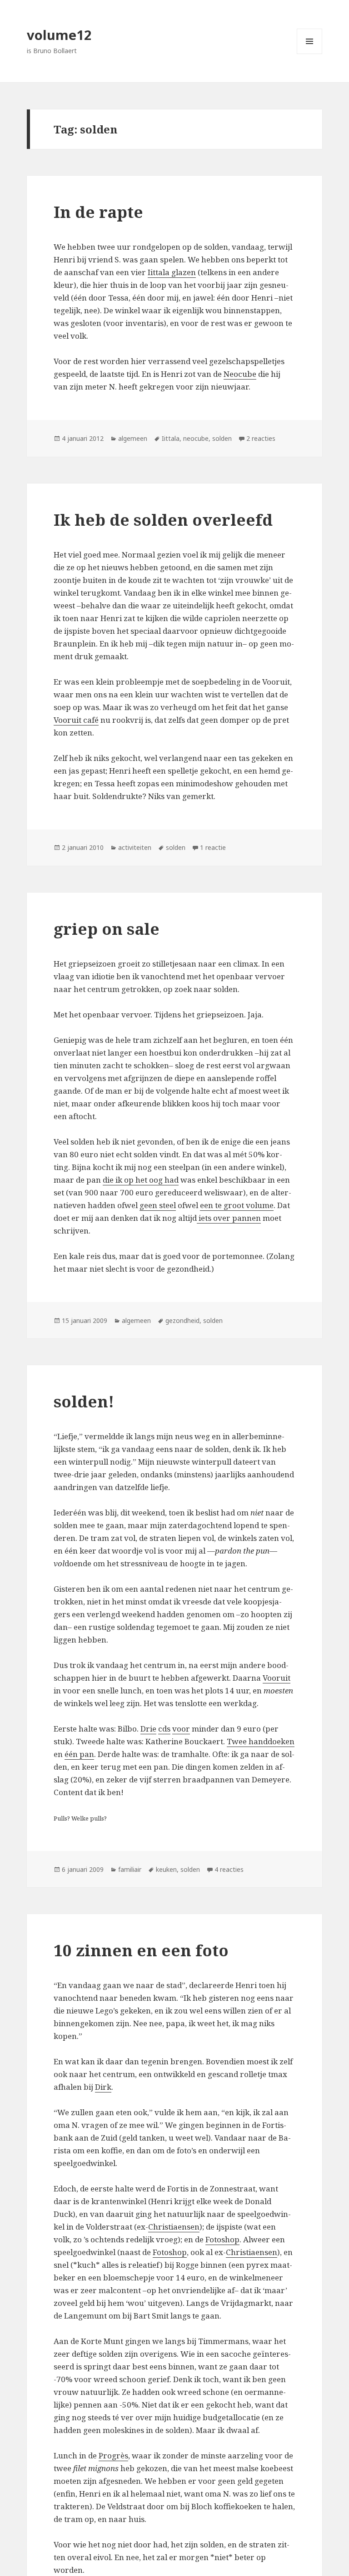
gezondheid (182, 1320)
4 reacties (229, 1869)
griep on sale (107, 929)
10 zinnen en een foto (141, 1950)
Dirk (103, 2087)
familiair (130, 1869)
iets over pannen (229, 1218)
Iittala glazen (172, 272)
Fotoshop (222, 2239)
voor (181, 1729)
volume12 (59, 35)
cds (164, 1729)
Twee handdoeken (261, 1741)
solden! (84, 1401)
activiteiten (135, 847)
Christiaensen (174, 2227)
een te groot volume (237, 1205)
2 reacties (261, 438)
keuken (166, 1869)
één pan (79, 1754)
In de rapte (98, 212)
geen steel (158, 1205)
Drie (148, 1729)
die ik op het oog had (141, 1180)
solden (222, 438)
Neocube (240, 374)
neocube (196, 438)
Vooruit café (76, 720)
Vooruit (277, 1678)
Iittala (171, 438)
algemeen (133, 438)
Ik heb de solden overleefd (163, 520)
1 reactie (213, 847)
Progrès (113, 2455)
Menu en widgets (310, 54)
